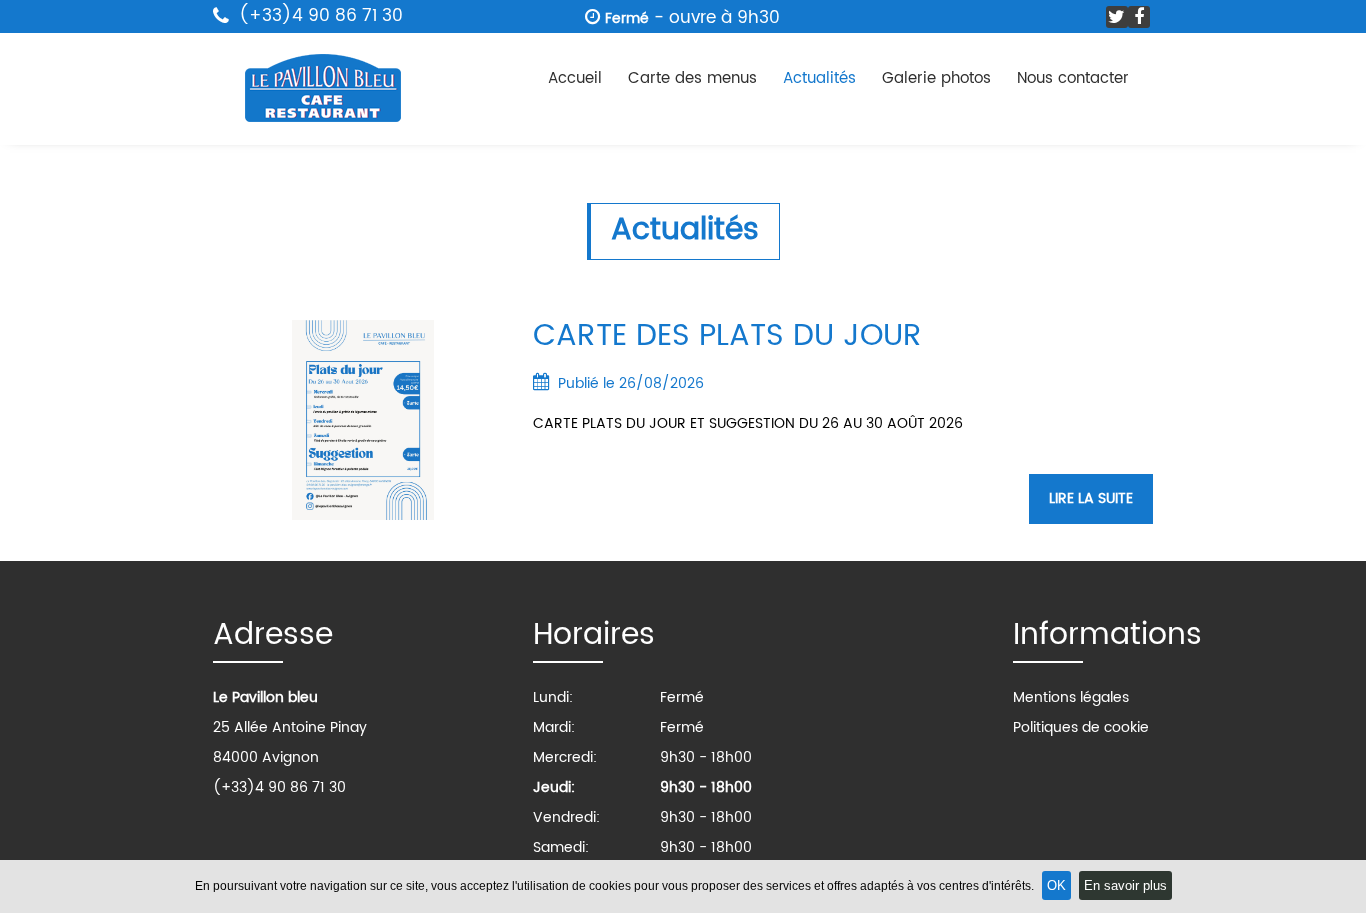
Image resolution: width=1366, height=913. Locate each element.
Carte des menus (692, 78)
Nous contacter (1073, 78)
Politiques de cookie (1081, 727)
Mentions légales (1071, 697)
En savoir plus (1125, 885)
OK (1056, 885)
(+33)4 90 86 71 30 (318, 16)
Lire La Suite (1091, 498)
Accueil (575, 78)
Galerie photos (936, 78)
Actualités (819, 78)
